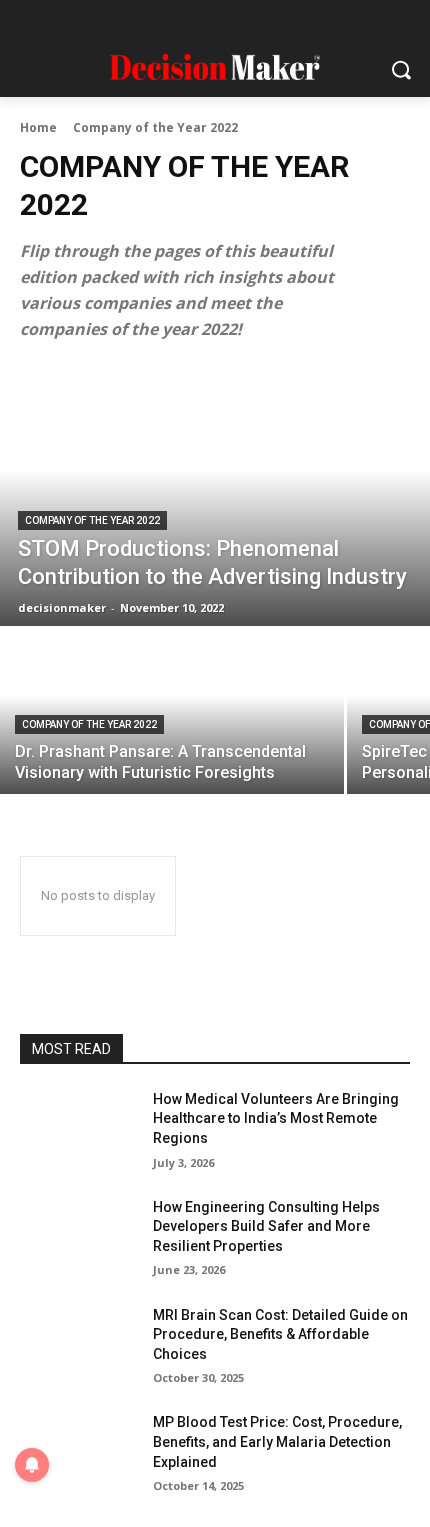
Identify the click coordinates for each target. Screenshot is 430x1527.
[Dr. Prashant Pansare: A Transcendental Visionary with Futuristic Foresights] (172, 711)
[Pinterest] (234, 22)
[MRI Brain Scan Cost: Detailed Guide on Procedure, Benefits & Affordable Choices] (78, 1347)
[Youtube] (312, 22)
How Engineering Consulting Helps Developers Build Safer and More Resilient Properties (266, 1226)
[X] (273, 22)
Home (38, 127)
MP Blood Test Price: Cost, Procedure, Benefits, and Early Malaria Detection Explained (277, 1441)
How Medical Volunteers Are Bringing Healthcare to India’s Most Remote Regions (276, 1118)
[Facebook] (118, 22)
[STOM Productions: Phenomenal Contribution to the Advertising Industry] (215, 496)
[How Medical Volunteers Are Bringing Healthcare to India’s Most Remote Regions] (78, 1131)
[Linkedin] (195, 22)
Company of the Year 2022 (92, 520)
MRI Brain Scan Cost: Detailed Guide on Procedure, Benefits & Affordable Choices (280, 1334)
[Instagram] (156, 22)
